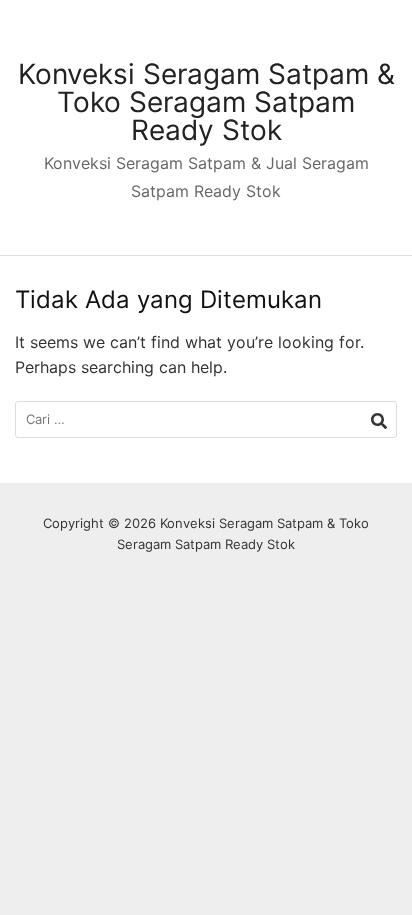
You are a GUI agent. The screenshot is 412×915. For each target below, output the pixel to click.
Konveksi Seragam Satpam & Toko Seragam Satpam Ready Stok (206, 102)
